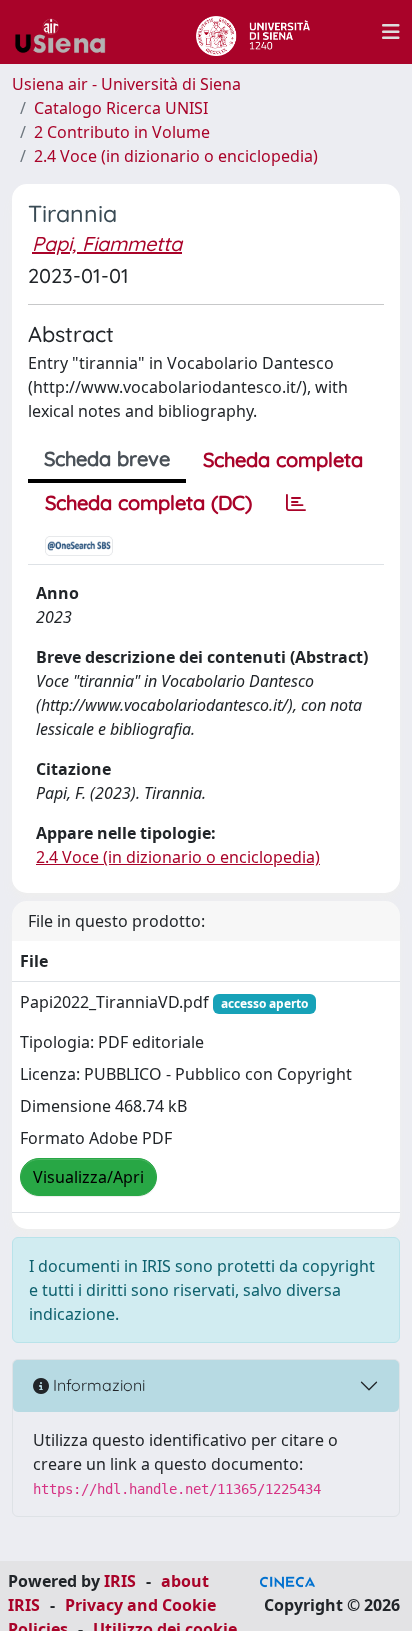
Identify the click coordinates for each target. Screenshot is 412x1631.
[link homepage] (68, 32)
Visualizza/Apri (88, 1177)
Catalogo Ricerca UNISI (121, 108)
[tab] (296, 503)
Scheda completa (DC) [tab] (148, 502)
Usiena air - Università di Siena (126, 84)
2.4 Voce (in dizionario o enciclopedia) (176, 156)
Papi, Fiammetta (107, 243)
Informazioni (97, 1385)
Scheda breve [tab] (107, 458)
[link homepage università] (252, 32)
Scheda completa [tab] (283, 459)
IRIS (120, 1581)
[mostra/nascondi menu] (391, 32)
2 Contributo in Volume (122, 132)
